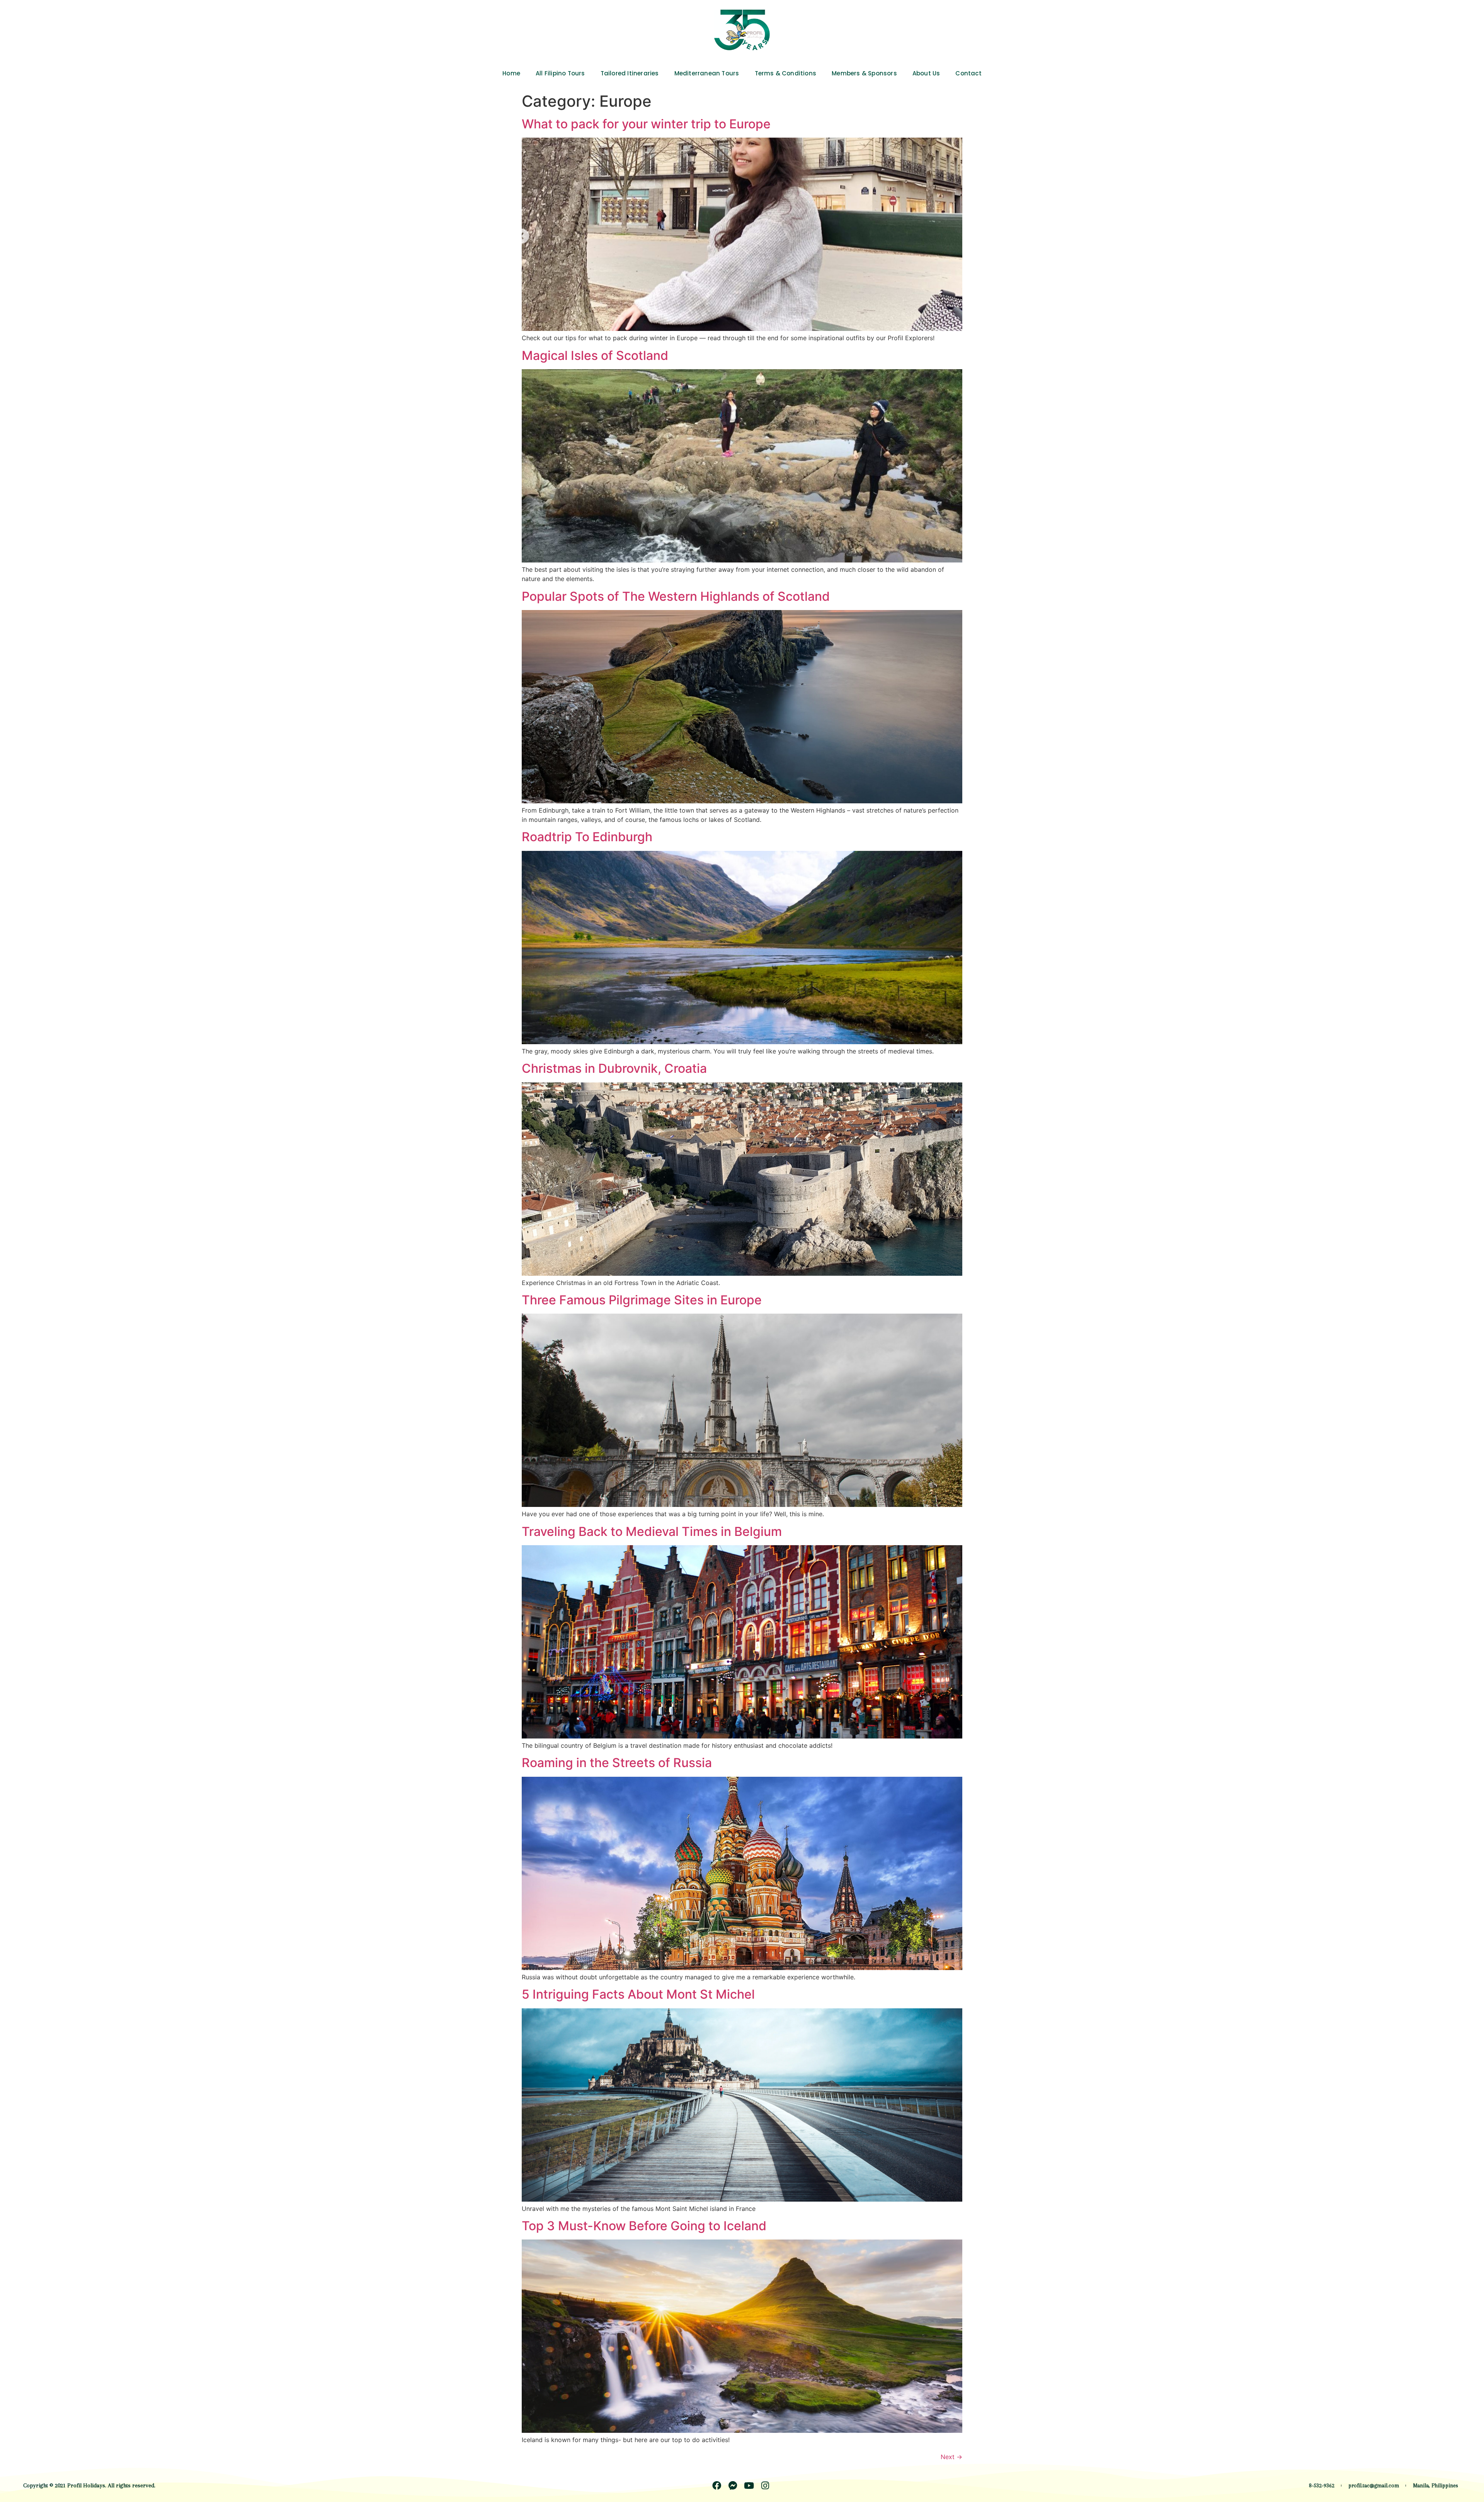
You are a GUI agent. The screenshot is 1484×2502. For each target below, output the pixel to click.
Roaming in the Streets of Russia (617, 1763)
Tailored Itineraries (630, 73)
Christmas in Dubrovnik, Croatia (614, 1068)
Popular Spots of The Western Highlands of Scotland (676, 596)
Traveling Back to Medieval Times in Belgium (652, 1531)
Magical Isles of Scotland (595, 355)
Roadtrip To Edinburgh (587, 837)
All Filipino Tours (560, 73)
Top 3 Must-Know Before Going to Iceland (644, 2226)
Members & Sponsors (864, 73)
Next (951, 2457)
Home (511, 73)
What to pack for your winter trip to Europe (646, 124)
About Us (926, 73)
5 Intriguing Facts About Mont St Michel (638, 1994)
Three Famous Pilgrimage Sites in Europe (642, 1300)
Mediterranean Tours (707, 73)
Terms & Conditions (786, 73)
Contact (968, 73)
